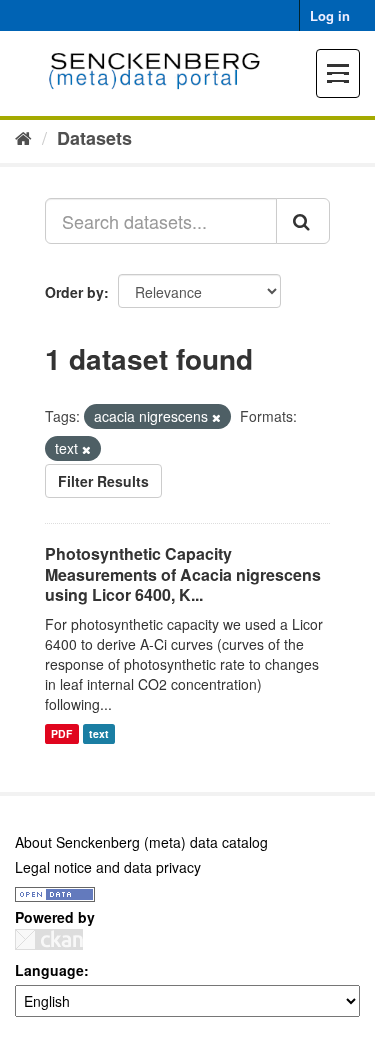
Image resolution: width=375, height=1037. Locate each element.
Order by (74, 292)
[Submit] (303, 221)
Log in (330, 15)
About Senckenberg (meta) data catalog (141, 842)
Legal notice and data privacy (108, 867)
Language (49, 970)
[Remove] (216, 417)
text (99, 733)
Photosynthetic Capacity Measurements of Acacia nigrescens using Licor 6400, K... (183, 574)
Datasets (94, 138)
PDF (61, 733)
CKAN (49, 939)
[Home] (23, 137)
